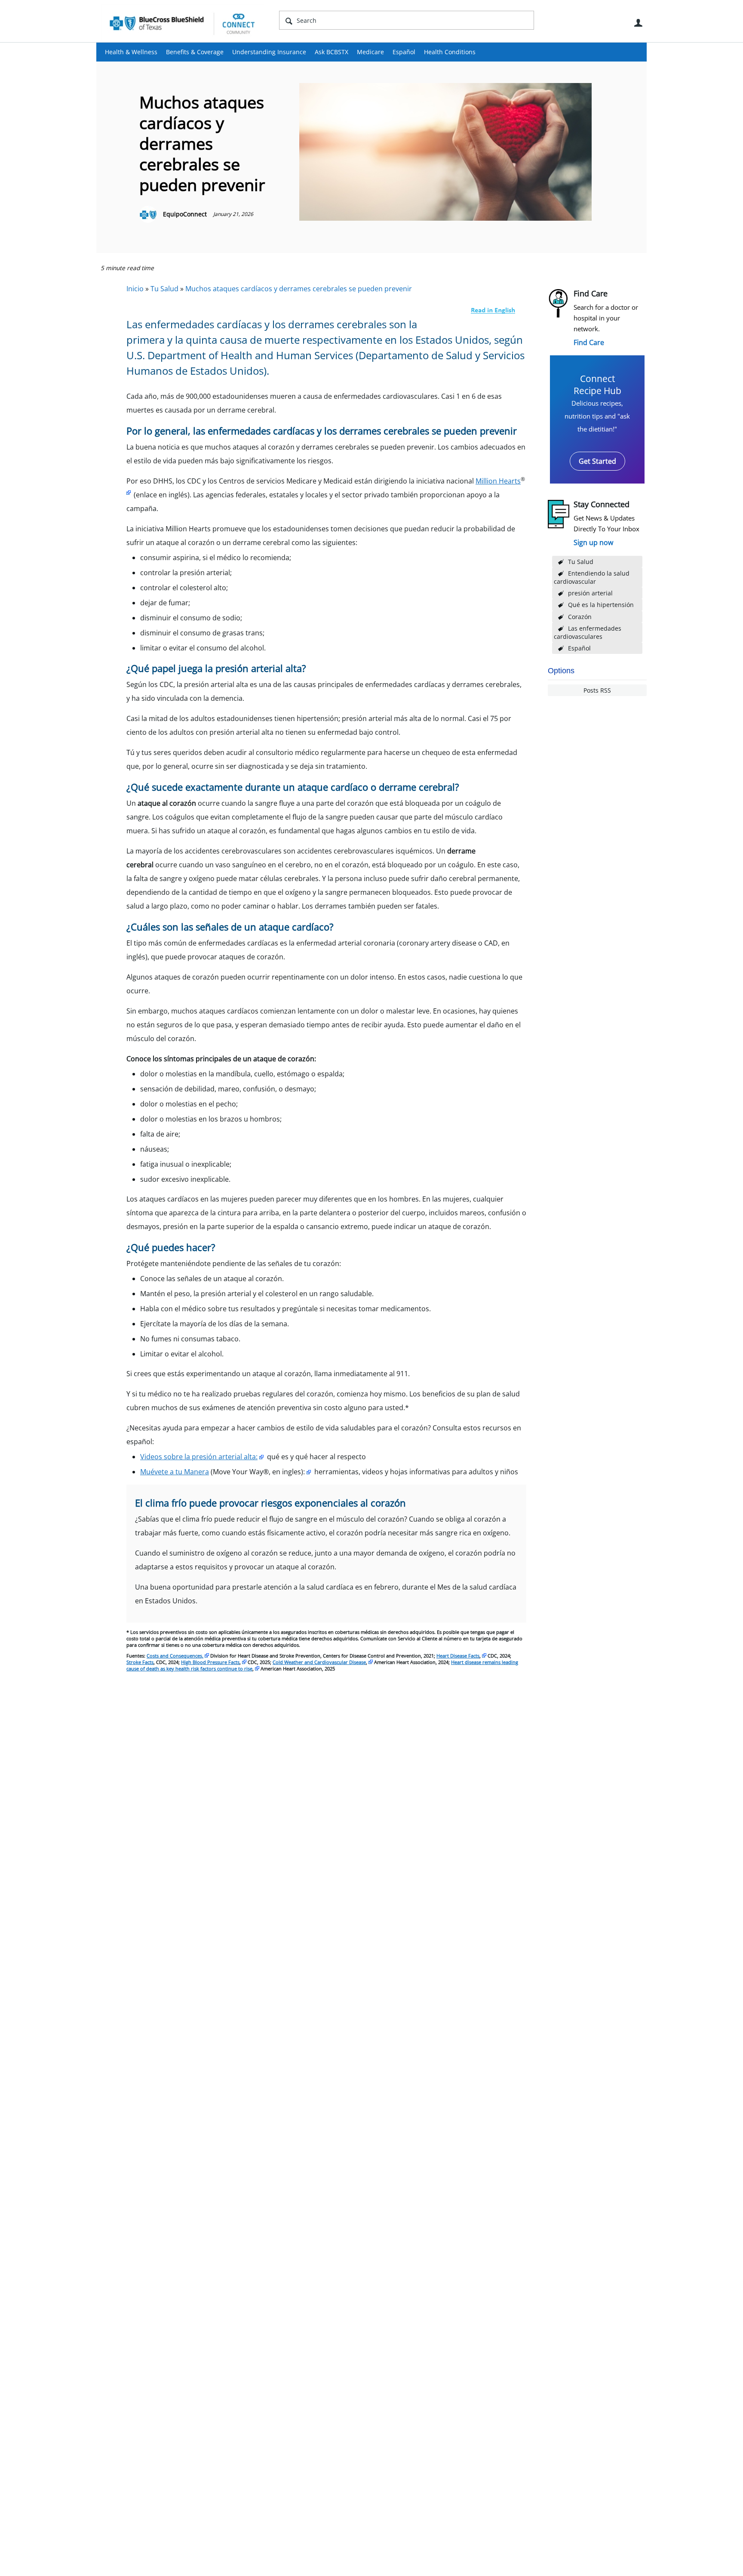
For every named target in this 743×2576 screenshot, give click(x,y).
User (638, 23)
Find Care (589, 342)
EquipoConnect (185, 214)
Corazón (580, 617)
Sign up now (593, 542)
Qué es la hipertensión (601, 605)
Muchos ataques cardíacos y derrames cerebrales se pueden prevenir (299, 289)
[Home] (182, 23)
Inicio (135, 289)
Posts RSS (597, 690)
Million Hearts (498, 481)
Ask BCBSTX (332, 52)
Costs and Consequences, (175, 1656)
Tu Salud (581, 562)
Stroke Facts (140, 1662)
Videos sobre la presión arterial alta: (199, 1457)
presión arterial (590, 593)
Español (404, 52)
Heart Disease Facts (458, 1656)
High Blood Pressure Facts (210, 1662)
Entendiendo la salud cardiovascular (592, 577)
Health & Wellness (131, 52)
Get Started (597, 461)
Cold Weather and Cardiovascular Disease (319, 1662)
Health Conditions (450, 52)
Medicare (370, 52)
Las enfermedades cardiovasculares (588, 632)
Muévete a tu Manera (175, 1472)
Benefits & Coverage (195, 52)
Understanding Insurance (269, 52)
